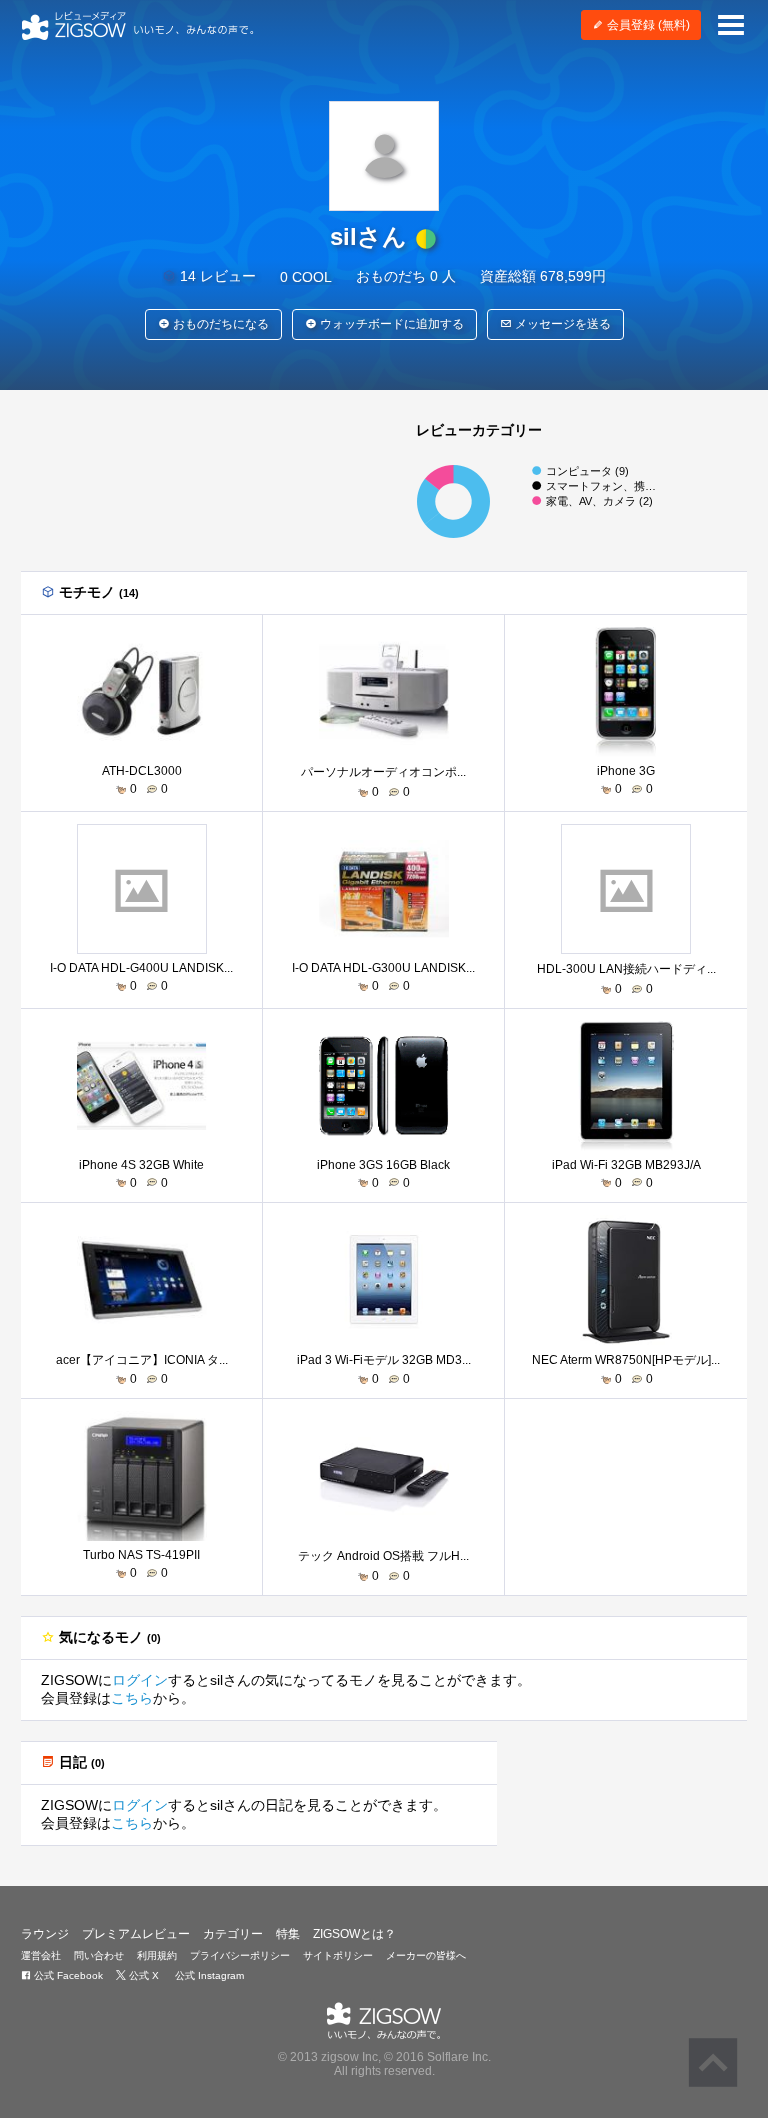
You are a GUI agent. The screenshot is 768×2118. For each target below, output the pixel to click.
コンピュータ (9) (587, 471)
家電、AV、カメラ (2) (599, 501)
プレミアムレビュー (136, 1934)
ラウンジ (45, 1934)
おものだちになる (219, 324)
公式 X (142, 1975)
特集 (288, 1934)
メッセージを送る (561, 324)
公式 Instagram (208, 1975)
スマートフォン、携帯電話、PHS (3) (637, 486)
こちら (132, 1698)
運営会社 (41, 1955)
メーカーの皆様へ (426, 1955)
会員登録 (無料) (647, 25)
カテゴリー (233, 1934)
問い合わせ (99, 1955)
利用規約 (157, 1955)
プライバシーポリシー (240, 1955)
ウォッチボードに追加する (390, 324)
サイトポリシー (338, 1955)
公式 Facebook (67, 1975)
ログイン (140, 1680)
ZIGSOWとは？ (354, 1934)
